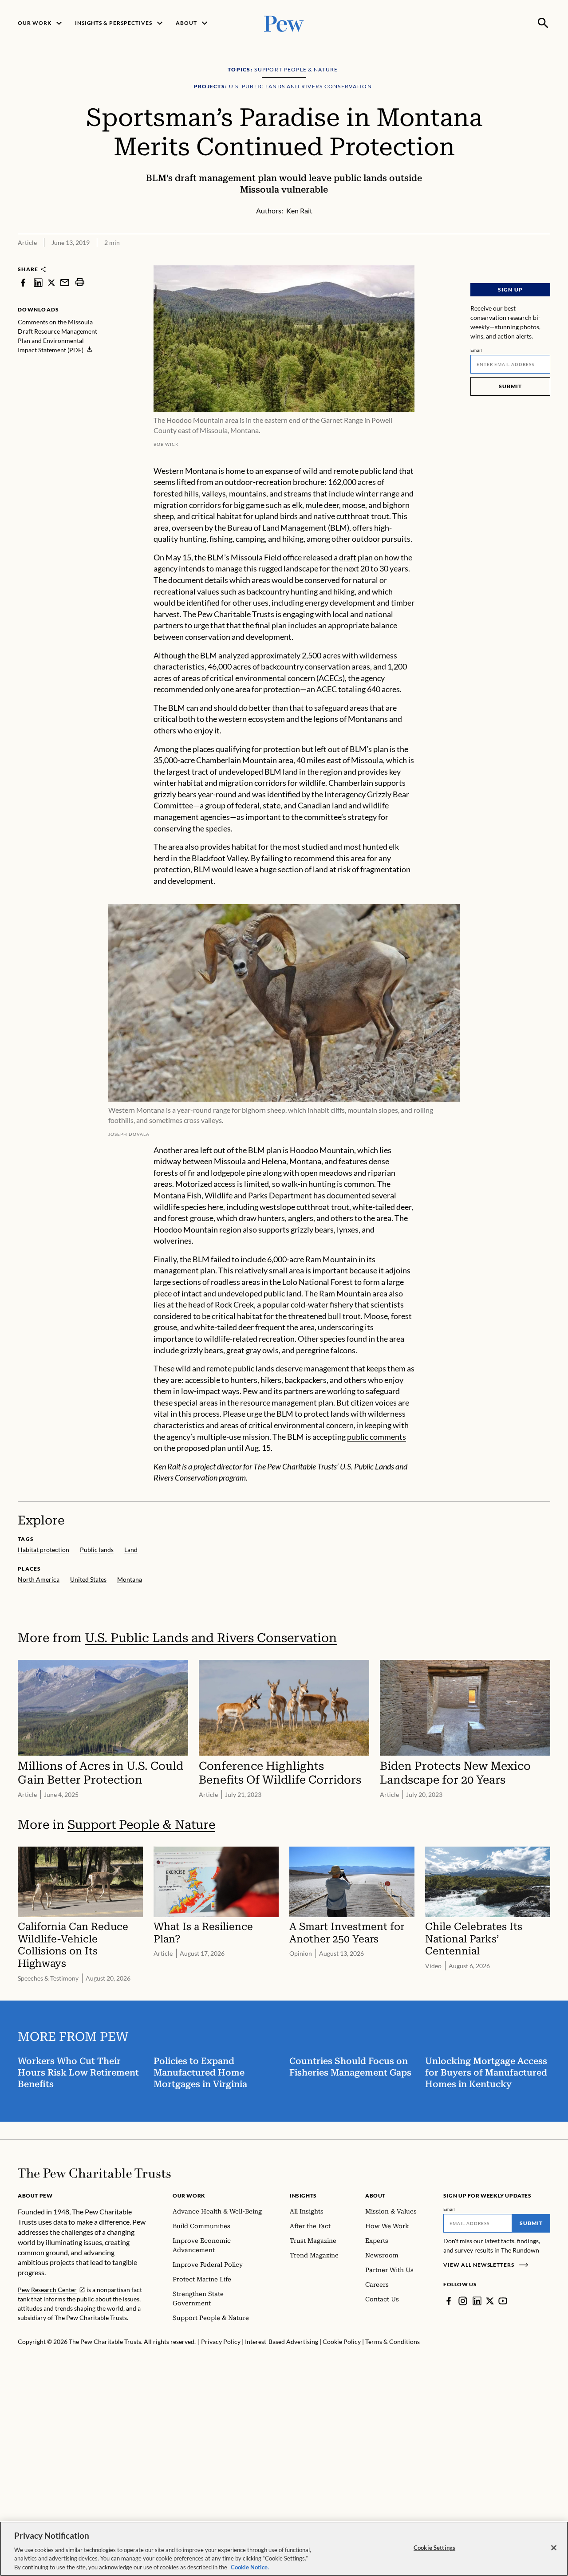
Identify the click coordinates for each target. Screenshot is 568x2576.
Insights (303, 2196)
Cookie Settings (434, 2548)
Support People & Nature (141, 1825)
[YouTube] (503, 2301)
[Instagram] (463, 2301)
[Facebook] (449, 2301)
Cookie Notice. (250, 2567)
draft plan (356, 557)
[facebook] (23, 282)
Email (476, 350)
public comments (377, 1437)
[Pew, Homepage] (284, 23)
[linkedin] (38, 282)
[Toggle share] (522, 260)
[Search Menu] (543, 23)
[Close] (554, 2548)
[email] (65, 282)
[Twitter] (490, 2301)
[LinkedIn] (477, 2301)
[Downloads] (544, 260)
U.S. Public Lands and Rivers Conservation (211, 1638)
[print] (80, 282)
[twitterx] (51, 282)
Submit (510, 386)
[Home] (94, 2173)
